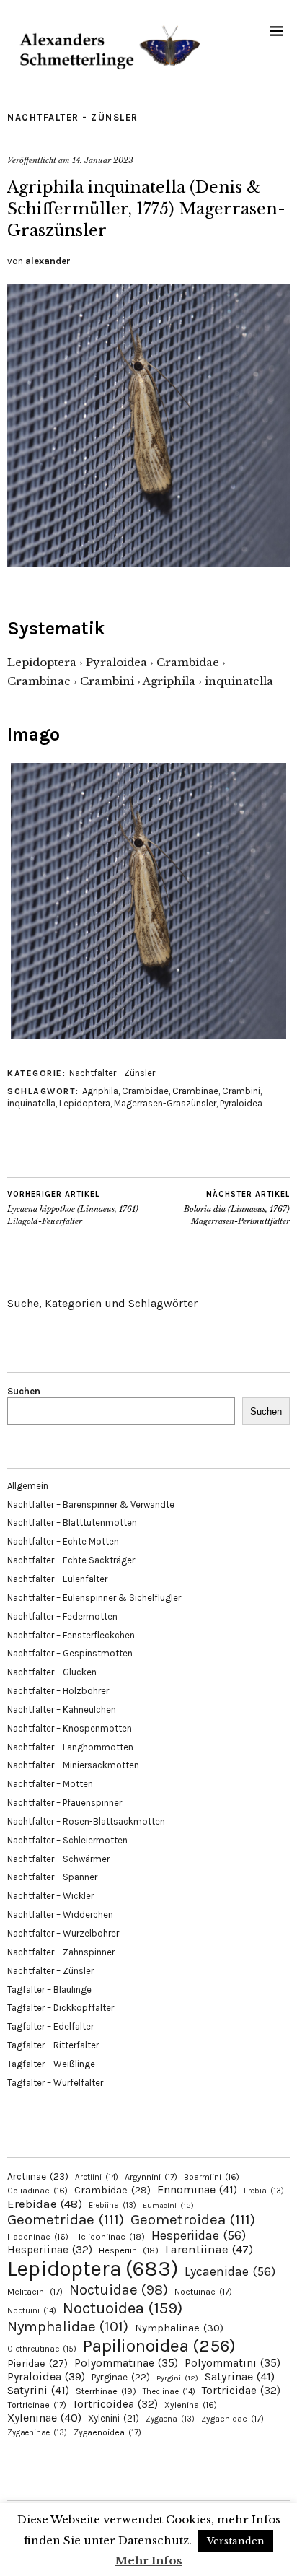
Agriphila (100, 1091)
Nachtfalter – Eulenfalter (57, 1579)
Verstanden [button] (236, 2541)
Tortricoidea (115, 2404)
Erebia (264, 2191)
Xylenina (191, 2405)
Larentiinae (209, 2249)
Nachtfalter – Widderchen (60, 1914)
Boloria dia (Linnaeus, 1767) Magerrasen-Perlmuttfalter (237, 1208)
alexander (48, 261)
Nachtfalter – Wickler (50, 1896)
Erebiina (112, 2205)
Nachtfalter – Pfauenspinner (65, 1803)
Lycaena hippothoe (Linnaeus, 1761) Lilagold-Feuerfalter (73, 1208)
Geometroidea (193, 2219)
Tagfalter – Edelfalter (50, 2026)
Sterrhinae (106, 2391)
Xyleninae (44, 2418)
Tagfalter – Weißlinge (51, 2064)
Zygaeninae (37, 2433)
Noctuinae (203, 2292)
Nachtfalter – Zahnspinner (61, 1952)
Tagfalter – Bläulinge (49, 1990)
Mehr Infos (149, 2560)
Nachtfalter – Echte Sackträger (71, 1560)
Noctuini (32, 2311)
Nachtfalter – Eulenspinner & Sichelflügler (94, 1598)
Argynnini (151, 2177)
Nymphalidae (68, 2326)
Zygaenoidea (107, 2432)
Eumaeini (168, 2205)
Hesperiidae (199, 2235)
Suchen (24, 1391)
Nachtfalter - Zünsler (73, 117)
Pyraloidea (241, 1103)
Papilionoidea (159, 2345)
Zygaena (170, 2419)
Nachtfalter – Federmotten (62, 1616)
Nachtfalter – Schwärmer (58, 1859)
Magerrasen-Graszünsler (165, 1103)
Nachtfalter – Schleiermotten (67, 1840)
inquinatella (31, 1103)
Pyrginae (121, 2377)
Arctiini (97, 2177)
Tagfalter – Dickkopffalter (61, 2008)
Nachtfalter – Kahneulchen (62, 1710)
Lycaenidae (230, 2271)
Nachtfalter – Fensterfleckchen (71, 1635)
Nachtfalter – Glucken (52, 1672)
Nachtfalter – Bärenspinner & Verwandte (91, 1505)
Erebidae (45, 2204)
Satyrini (38, 2390)
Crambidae (145, 1091)
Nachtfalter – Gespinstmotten (70, 1653)
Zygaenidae (232, 2419)
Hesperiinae (50, 2250)
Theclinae (169, 2392)
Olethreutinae (42, 2349)
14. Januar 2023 (103, 160)
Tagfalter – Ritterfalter (53, 2045)
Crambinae (195, 1091)
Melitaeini (35, 2292)
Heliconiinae (110, 2237)
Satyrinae (240, 2376)
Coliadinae (37, 2191)
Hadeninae (38, 2237)
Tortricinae (37, 2405)
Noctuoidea (123, 2308)
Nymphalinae (179, 2328)
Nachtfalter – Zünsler (50, 1971)
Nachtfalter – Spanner (52, 1877)
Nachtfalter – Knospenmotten (70, 1728)
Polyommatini (232, 2363)
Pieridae (37, 2363)
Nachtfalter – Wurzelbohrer (63, 1933)
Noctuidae (119, 2289)
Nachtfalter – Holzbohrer (58, 1691)
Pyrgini (177, 2378)
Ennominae (197, 2189)
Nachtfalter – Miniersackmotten (73, 1765)
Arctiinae (38, 2176)
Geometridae (66, 2219)
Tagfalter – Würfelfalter (55, 2083)
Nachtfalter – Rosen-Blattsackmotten (86, 1821)
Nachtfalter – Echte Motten (63, 1541)
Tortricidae (241, 2391)
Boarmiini (212, 2177)
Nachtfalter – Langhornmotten (70, 1747)
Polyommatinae (126, 2363)
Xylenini (114, 2418)
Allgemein (28, 1486)
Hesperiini (129, 2250)
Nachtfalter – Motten (50, 1784)
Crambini (241, 1091)
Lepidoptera (85, 1103)
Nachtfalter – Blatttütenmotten (72, 1523)
